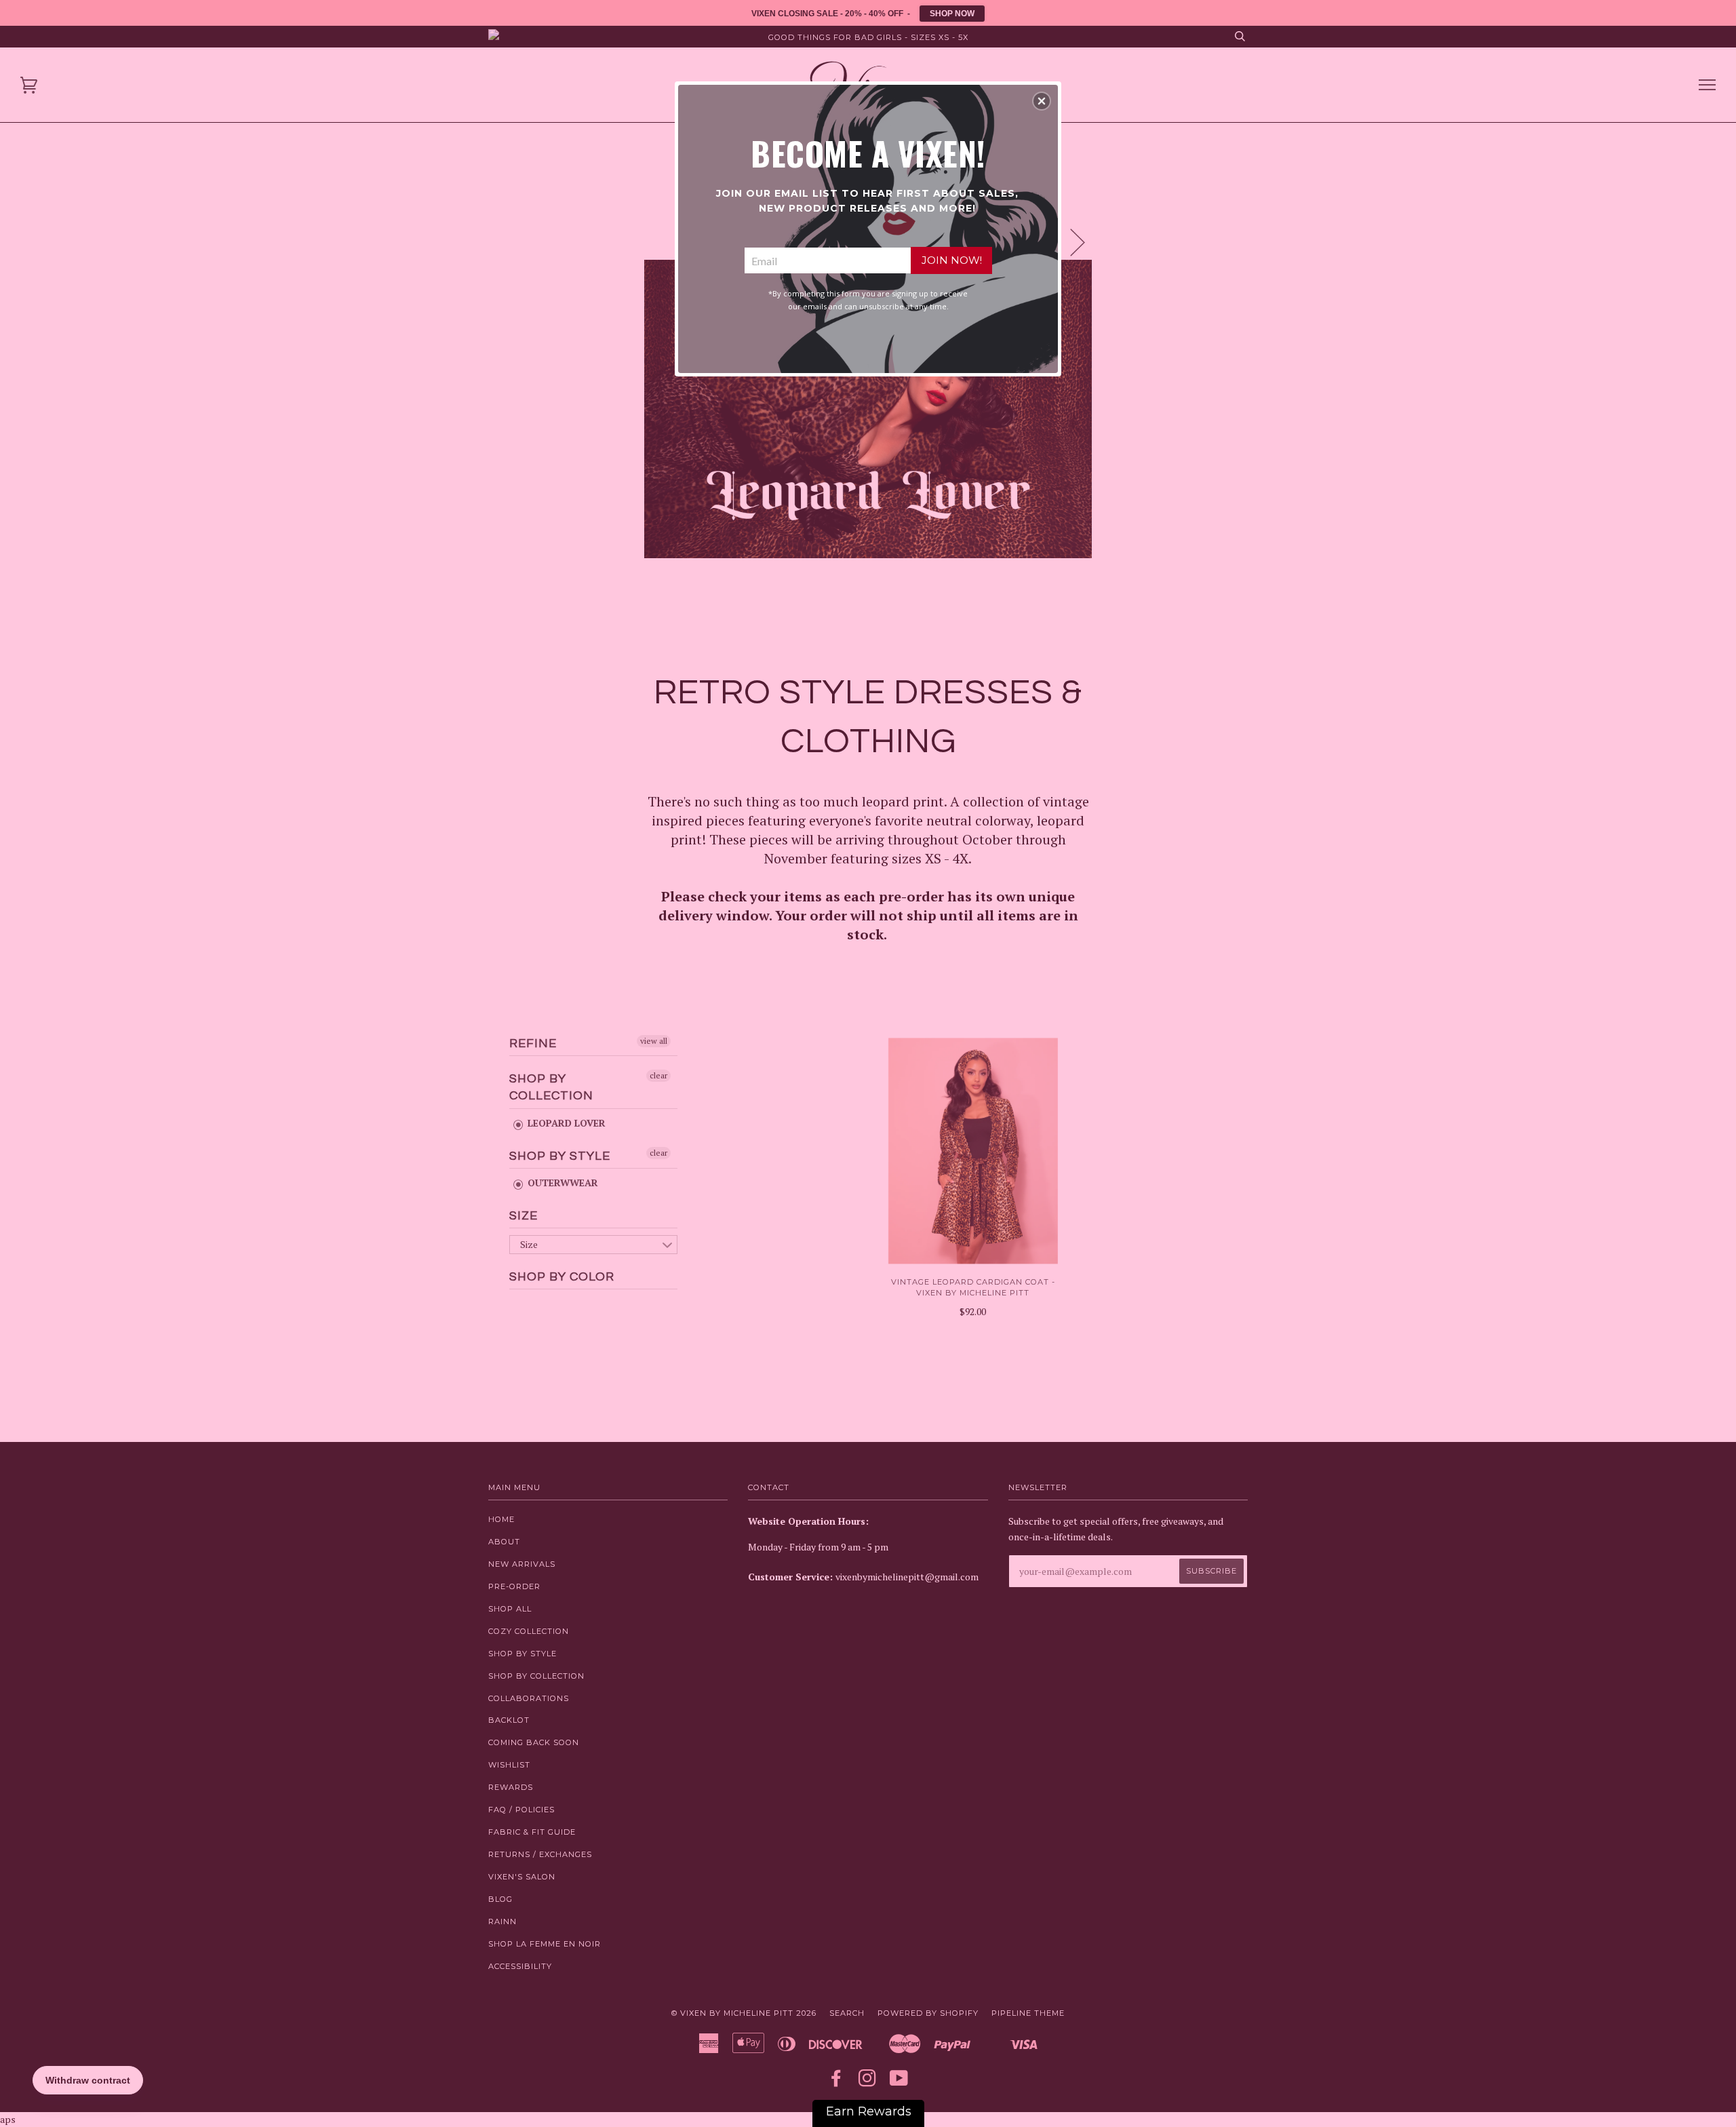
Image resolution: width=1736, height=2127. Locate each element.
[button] (1042, 101)
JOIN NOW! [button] (952, 260)
